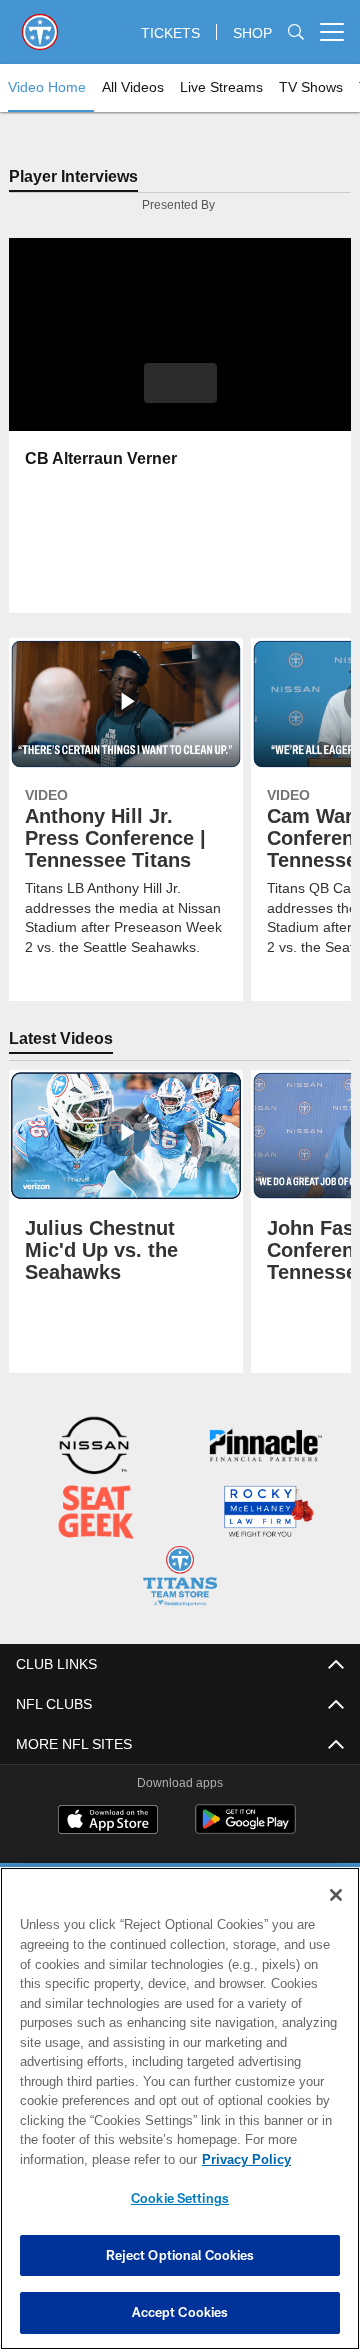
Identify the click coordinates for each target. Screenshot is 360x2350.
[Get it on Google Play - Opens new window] (245, 1827)
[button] (180, 384)
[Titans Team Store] (179, 1577)
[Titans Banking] (266, 1448)
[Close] (336, 1895)
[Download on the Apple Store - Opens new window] (108, 1820)
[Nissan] (94, 1448)
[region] (180, 2108)
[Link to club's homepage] (40, 24)
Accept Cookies (180, 2312)
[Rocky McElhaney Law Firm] (267, 1513)
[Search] (296, 32)
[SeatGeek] (96, 1513)
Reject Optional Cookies (180, 2255)
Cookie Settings (180, 2198)
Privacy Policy (87, 2159)
